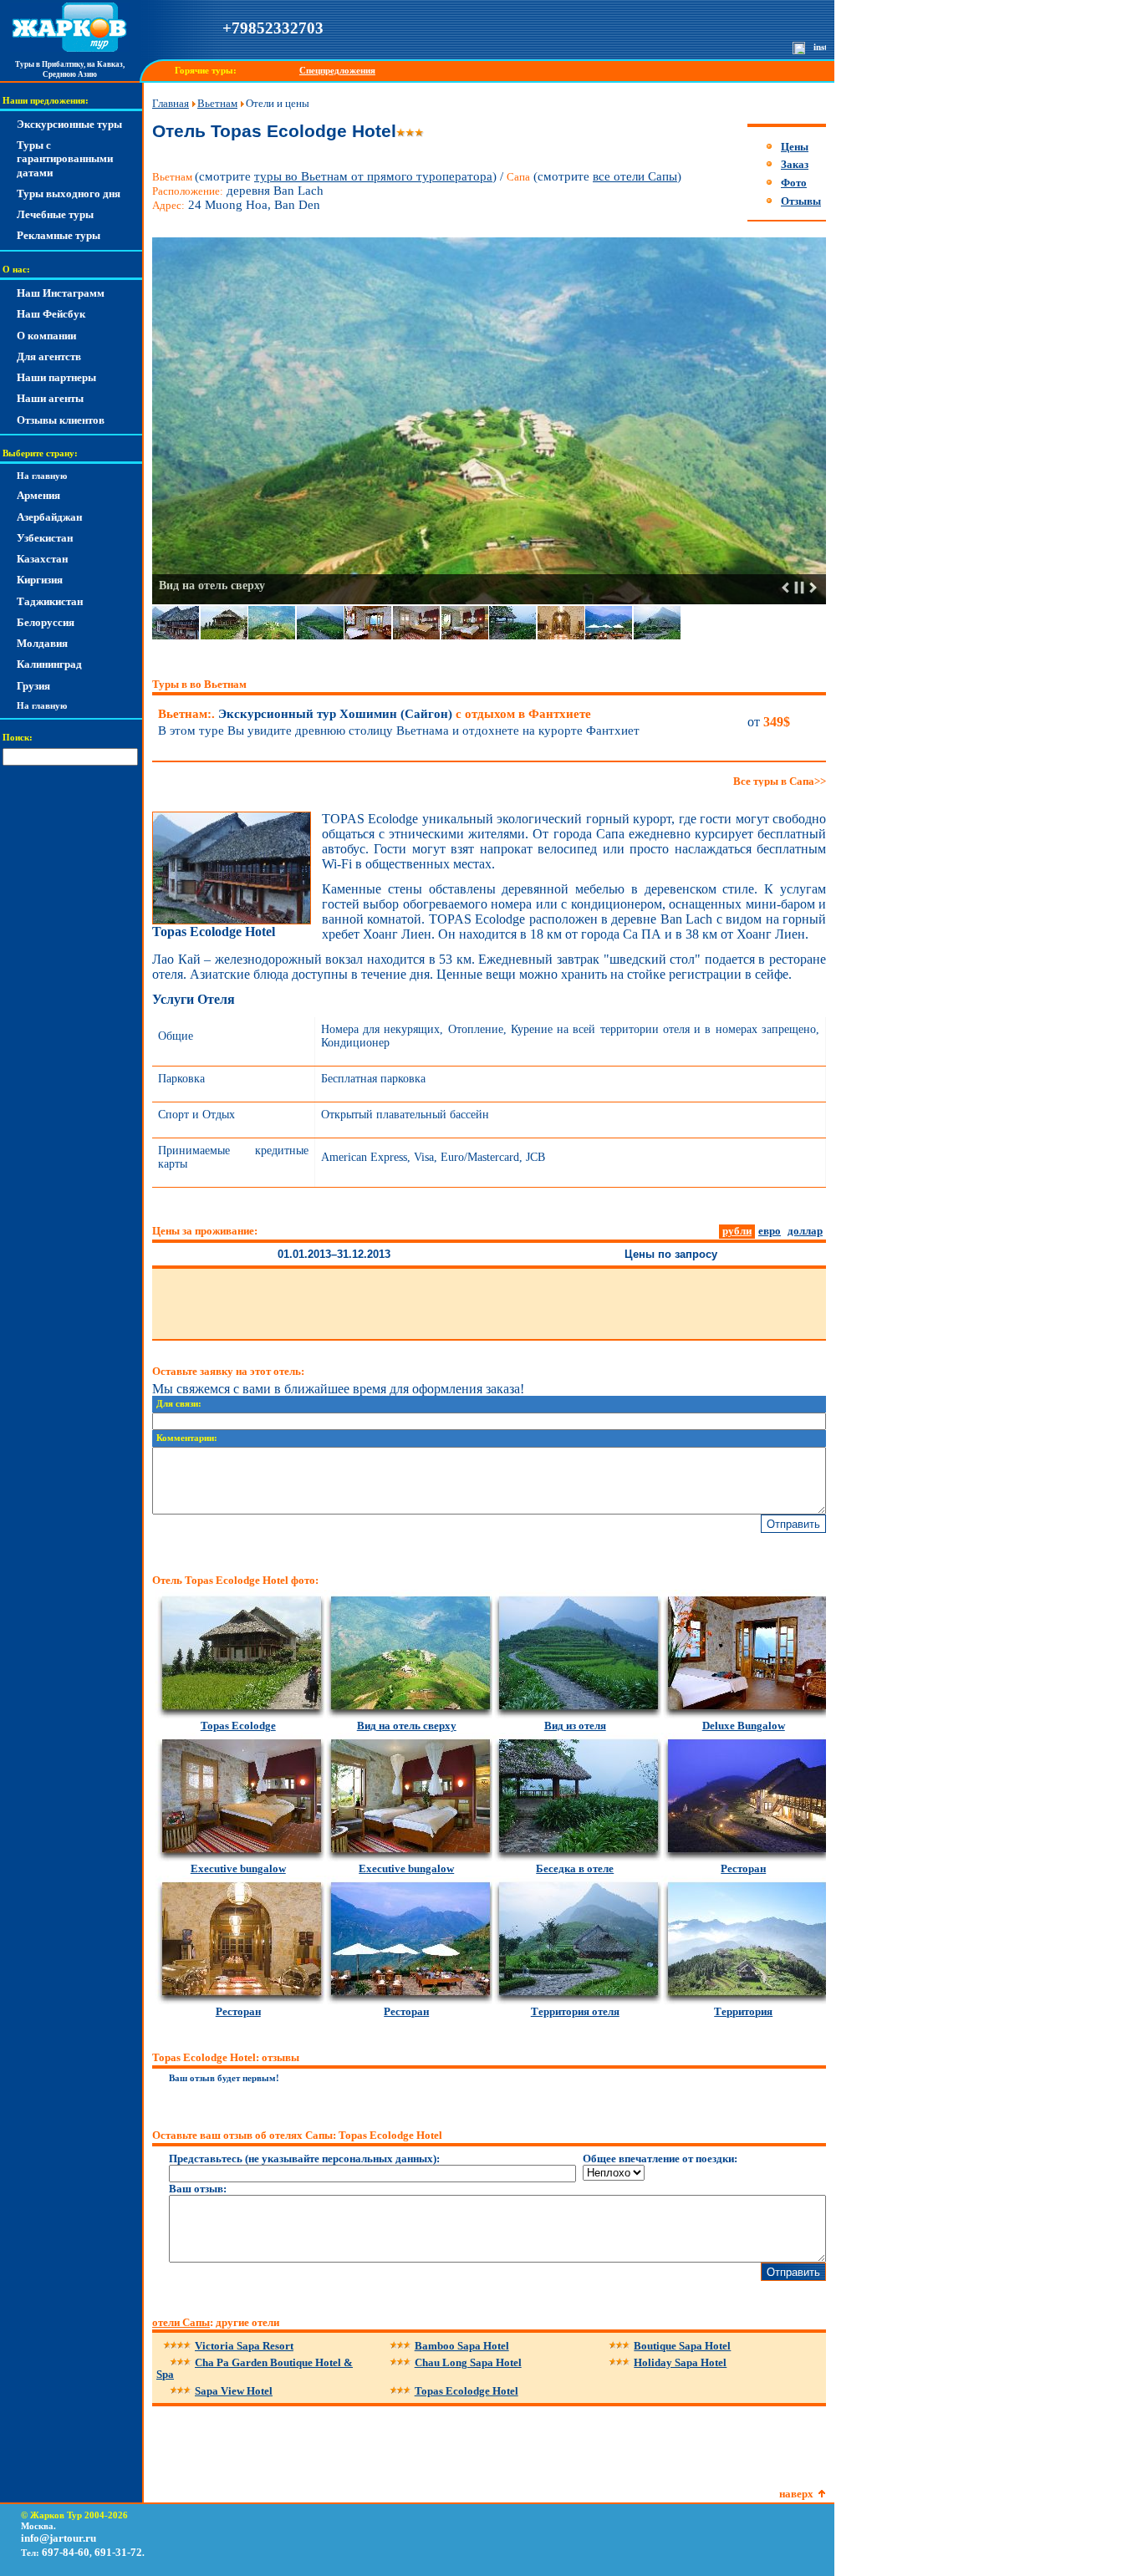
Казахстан (42, 559)
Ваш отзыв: (198, 2189)
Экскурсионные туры (69, 124)
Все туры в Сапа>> (780, 781)
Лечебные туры (55, 214)
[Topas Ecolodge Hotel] (232, 921)
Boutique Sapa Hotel (682, 2346)
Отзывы (801, 201)
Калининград (49, 664)
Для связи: (179, 1404)
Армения (38, 495)
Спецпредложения (337, 71)
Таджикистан (50, 601)
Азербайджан (49, 517)
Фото (794, 183)
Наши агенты (50, 398)
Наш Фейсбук (51, 314)
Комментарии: (187, 1438)
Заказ (795, 164)
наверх (796, 2494)
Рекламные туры (59, 235)
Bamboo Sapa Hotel (462, 2346)
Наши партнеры (56, 377)
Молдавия (42, 643)
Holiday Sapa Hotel (680, 2362)
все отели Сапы (635, 176)
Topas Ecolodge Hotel (466, 2391)
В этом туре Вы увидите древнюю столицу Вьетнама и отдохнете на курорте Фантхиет (399, 731)
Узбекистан (45, 538)
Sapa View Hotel (234, 2391)
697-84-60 (66, 2552)
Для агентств (49, 356)
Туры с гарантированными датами (65, 159)
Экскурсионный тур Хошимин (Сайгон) (375, 714)
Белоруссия (46, 622)
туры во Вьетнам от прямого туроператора (373, 176)
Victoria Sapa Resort (244, 2346)
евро (770, 1231)
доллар (805, 1231)
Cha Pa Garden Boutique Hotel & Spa (255, 2368)
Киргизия (40, 580)
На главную (42, 476)
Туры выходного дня (69, 193)
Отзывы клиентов (61, 420)
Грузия (33, 686)
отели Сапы (181, 2322)
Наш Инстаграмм (61, 293)
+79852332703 (273, 28)
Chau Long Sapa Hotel (468, 2362)
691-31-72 (118, 2552)
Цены (795, 147)
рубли (737, 1231)
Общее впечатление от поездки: (660, 2159)
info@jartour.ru (59, 2538)
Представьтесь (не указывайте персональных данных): (304, 2159)
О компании (46, 336)
